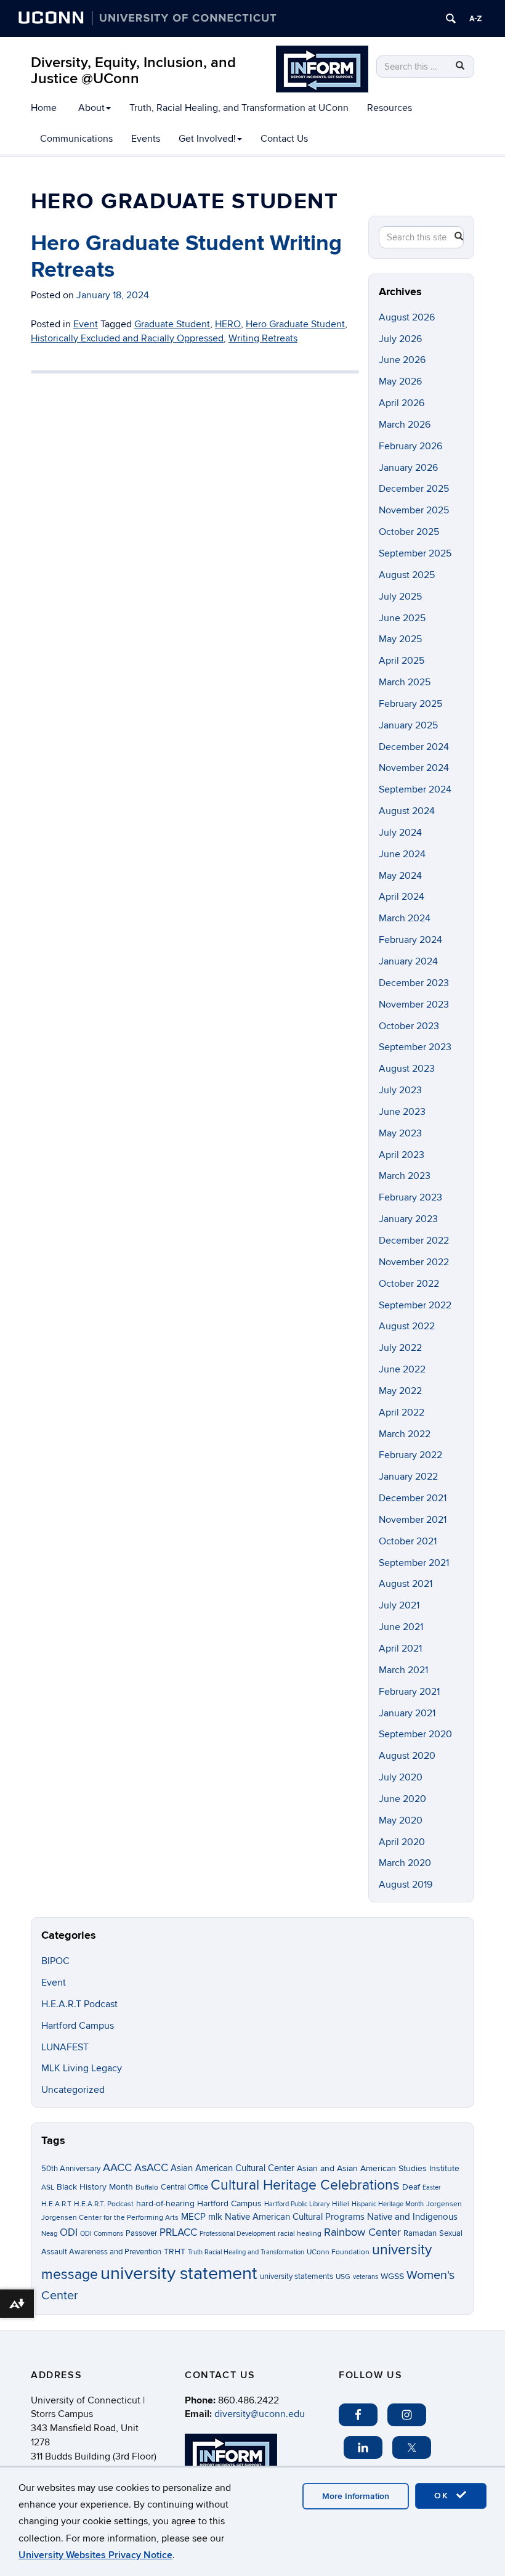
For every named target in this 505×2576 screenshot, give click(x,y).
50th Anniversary (71, 2169)
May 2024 (400, 876)
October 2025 (409, 532)
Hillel (341, 2204)
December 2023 (414, 983)
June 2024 (402, 854)
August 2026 (407, 317)
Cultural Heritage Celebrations (305, 2185)
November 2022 (414, 1262)
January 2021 (407, 1713)
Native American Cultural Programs (295, 2217)
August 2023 (407, 1069)
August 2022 (407, 1326)
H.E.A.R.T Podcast (79, 2004)
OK (443, 2496)
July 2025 (400, 597)
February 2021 (409, 1692)
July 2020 (401, 1777)
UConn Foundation (338, 2252)
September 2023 (415, 1047)
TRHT (175, 2252)
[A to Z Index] (475, 18)
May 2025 (400, 639)
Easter (432, 2187)
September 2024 (415, 789)
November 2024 (414, 768)
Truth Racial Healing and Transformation (246, 2252)
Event (54, 1983)
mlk (215, 2217)
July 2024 (400, 833)
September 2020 (415, 1734)
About (91, 108)
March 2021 (403, 1670)
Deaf (411, 2187)
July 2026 (400, 339)
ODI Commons (102, 2234)
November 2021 (413, 1520)
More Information (356, 2496)
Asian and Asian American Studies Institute (378, 2168)
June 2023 (402, 1112)
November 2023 (414, 1005)
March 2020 (405, 1863)
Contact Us (284, 139)
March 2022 (405, 1434)
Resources (390, 108)
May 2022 (400, 1391)
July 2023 (400, 1090)
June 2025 (402, 618)
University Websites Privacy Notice (95, 2555)
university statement (179, 2273)
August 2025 (407, 575)
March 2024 (405, 918)
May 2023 (400, 1133)
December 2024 (414, 747)
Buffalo (147, 2187)
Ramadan (420, 2233)
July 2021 (399, 1605)
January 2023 (408, 1219)
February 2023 (410, 1197)
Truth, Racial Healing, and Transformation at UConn (239, 108)
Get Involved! (207, 139)
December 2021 (413, 1498)
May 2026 (400, 381)
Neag (49, 2234)
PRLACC (178, 2233)
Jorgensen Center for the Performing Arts (110, 2218)
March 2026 (405, 425)
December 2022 (414, 1241)
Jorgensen (444, 2204)
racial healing (300, 2234)
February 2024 (410, 940)
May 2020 (401, 1820)
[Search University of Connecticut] (451, 18)
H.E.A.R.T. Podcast (104, 2204)
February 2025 (410, 704)
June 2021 (401, 1627)
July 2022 (400, 1348)
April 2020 (402, 1842)
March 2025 (405, 682)
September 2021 (414, 1563)
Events (146, 139)
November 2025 (414, 510)
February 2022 (410, 1455)
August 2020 (407, 1756)
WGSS (392, 2276)
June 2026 (402, 360)
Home (44, 108)
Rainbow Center (362, 2232)
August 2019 (406, 1885)
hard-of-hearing (165, 2203)
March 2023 (405, 1176)
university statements (297, 2276)
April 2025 (402, 661)
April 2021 (400, 1649)
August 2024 (407, 811)
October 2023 (409, 1026)
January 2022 (408, 1477)
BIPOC (55, 1961)
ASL (48, 2187)
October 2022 (409, 1284)
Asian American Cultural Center (232, 2168)
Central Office (184, 2187)
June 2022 (402, 1369)
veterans (366, 2277)
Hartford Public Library (297, 2204)
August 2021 (406, 1584)
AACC (117, 2167)
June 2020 (402, 1799)
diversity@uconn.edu (260, 2414)
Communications (76, 139)
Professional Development (237, 2234)
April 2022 (402, 1412)
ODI (69, 2233)
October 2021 (408, 1541)
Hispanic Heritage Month (388, 2204)
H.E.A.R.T (56, 2204)
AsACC (151, 2167)
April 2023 (402, 1155)
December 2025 (414, 489)
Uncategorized (73, 2090)
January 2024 (408, 961)
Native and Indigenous (412, 2217)
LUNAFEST (65, 2047)
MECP (193, 2217)
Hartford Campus (78, 2026)
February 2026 (410, 446)
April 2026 (402, 403)
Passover (141, 2233)
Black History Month (95, 2187)
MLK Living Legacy (82, 2068)
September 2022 (415, 1305)
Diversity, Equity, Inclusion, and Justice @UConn (133, 71)
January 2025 (408, 725)
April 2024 (402, 897)
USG (343, 2277)
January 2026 (408, 468)
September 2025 (415, 553)
